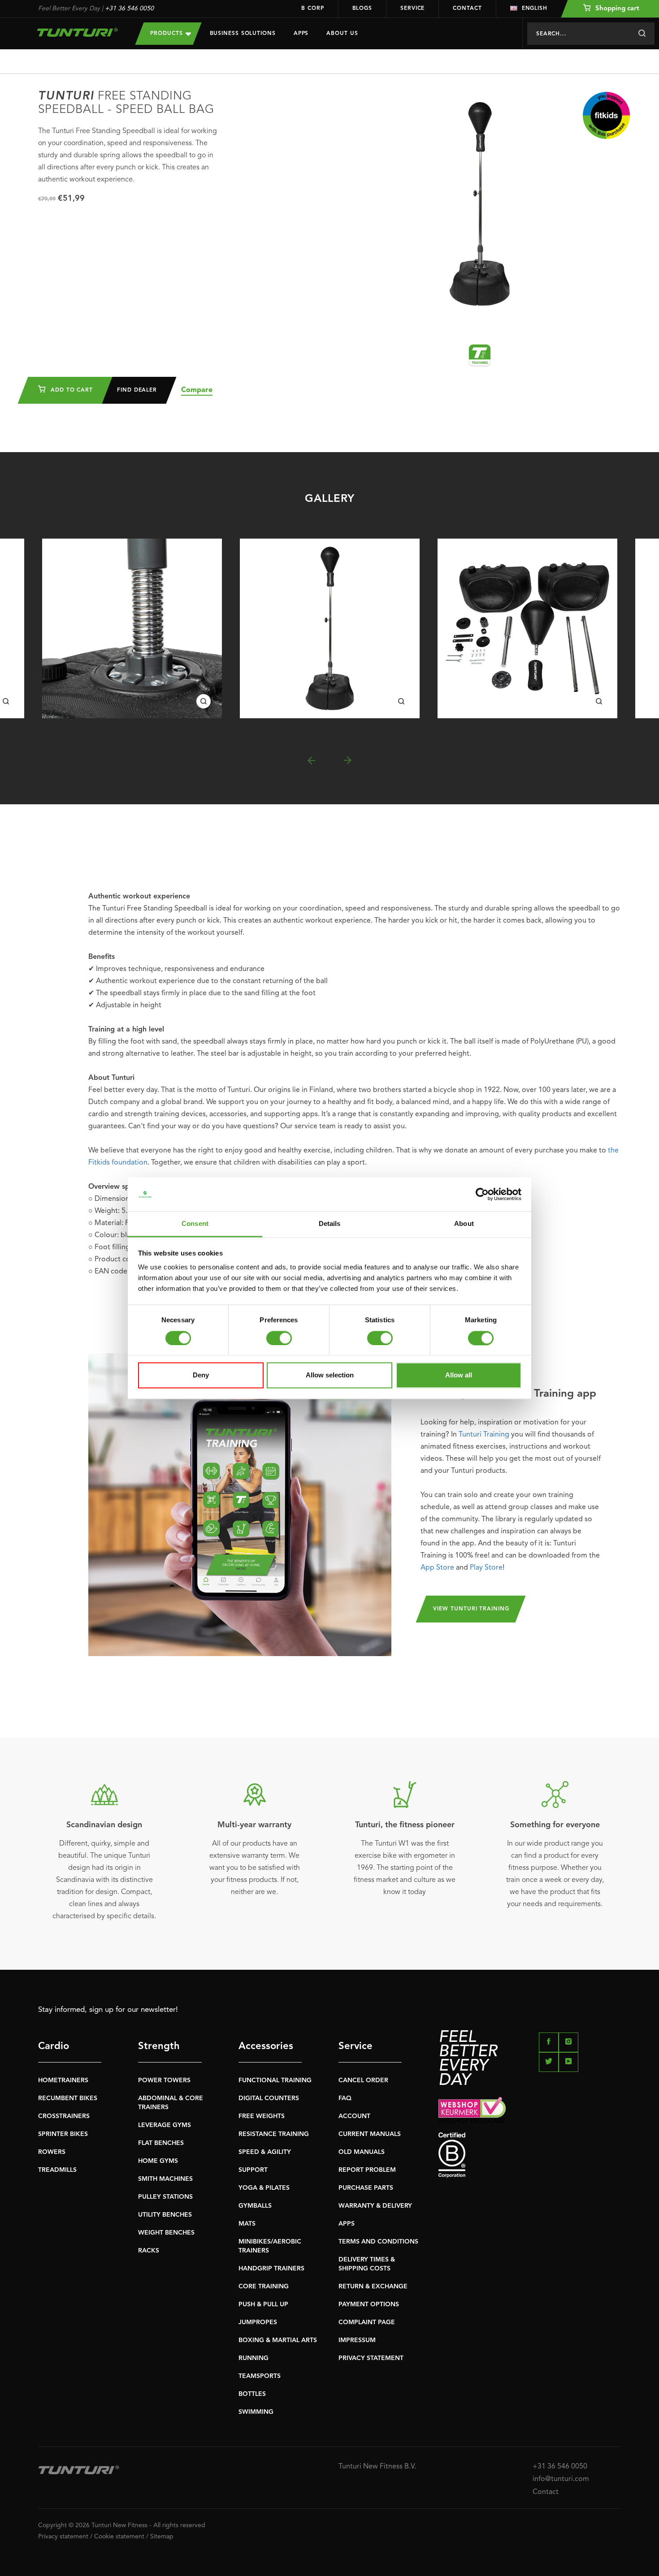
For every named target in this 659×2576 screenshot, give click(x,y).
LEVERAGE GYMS (165, 2125)
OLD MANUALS (362, 2152)
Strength (159, 2046)
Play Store (486, 1568)
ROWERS (52, 2152)
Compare (197, 390)
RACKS (149, 2251)
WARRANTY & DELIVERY (375, 2206)
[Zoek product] (642, 34)
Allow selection (330, 1375)
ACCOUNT (354, 2116)
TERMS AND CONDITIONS (378, 2242)
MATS (247, 2224)
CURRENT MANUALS (370, 2134)
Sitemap (162, 2537)
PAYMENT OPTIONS (369, 2304)
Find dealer (137, 390)
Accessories (266, 2046)
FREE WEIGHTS (262, 2116)
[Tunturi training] (480, 355)
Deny (201, 1375)
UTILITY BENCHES (165, 2215)
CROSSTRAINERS (64, 2116)
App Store (437, 1568)
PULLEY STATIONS (165, 2197)
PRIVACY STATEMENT (371, 2358)
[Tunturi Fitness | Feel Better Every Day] (78, 32)
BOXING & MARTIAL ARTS (278, 2340)
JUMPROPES (258, 2322)
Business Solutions (243, 34)
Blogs (362, 9)
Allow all (459, 1375)
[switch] (279, 1338)
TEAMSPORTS (260, 2376)
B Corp (312, 9)
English (535, 9)
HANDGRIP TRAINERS (271, 2269)
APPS (347, 2224)
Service (412, 9)
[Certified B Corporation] (530, 2155)
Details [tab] (330, 1224)
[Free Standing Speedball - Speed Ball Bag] (132, 628)
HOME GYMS (158, 2161)
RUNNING (254, 2358)
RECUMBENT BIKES (68, 2098)
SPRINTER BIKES (63, 2134)
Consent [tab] (195, 1224)
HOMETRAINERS (63, 2080)
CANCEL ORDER (363, 2080)
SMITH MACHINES (165, 2179)
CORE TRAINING (264, 2287)
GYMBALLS (255, 2206)
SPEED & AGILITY (265, 2152)
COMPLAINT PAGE (367, 2322)
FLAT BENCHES (161, 2143)
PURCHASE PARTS (366, 2188)
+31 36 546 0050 (129, 9)
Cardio (54, 2046)
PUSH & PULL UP (263, 2304)
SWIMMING (256, 2412)
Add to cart (71, 390)
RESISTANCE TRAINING (274, 2134)
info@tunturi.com (561, 2479)
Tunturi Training (484, 1435)
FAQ (345, 2098)
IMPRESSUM (357, 2340)
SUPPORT (253, 2170)
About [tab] (464, 1224)
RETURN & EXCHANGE (373, 2287)
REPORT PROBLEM (367, 2170)
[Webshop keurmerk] (530, 2110)
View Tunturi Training (471, 1609)
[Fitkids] (606, 115)
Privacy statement (63, 2537)
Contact (467, 9)
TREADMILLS (57, 2170)
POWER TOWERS (164, 2080)
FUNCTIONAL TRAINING (275, 2080)
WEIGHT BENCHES (166, 2233)
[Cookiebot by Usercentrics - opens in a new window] (482, 1194)
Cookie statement (119, 2537)
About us (342, 34)
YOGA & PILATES (264, 2188)
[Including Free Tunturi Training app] (240, 1505)
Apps (301, 34)
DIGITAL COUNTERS (269, 2098)
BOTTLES (252, 2394)
